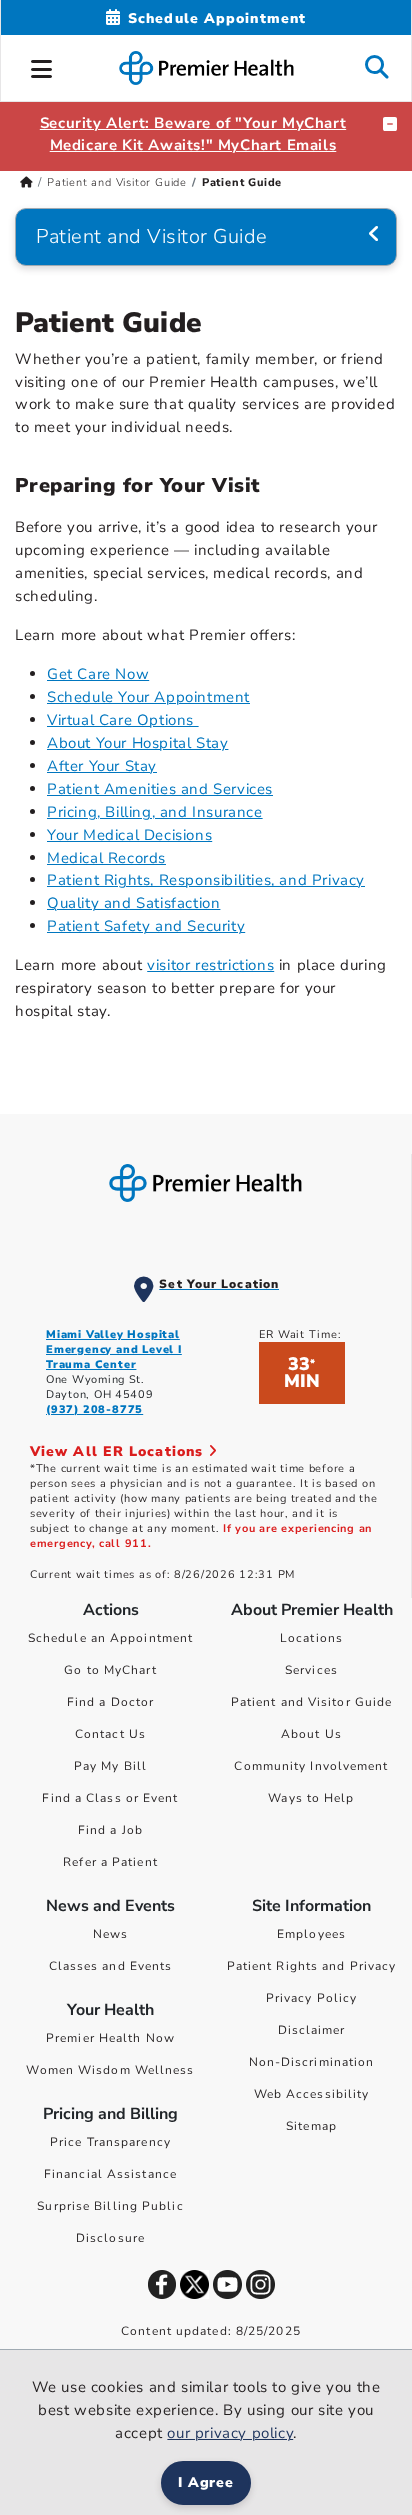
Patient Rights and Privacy (312, 1966)
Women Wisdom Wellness (110, 2070)
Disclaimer (312, 2030)
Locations (311, 1638)
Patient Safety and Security (146, 926)
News (110, 1934)
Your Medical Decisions (129, 835)
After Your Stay (102, 766)
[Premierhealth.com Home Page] (26, 182)
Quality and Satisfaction (133, 903)
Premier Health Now (110, 2038)
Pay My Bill (110, 1766)
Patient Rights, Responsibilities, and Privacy (206, 880)
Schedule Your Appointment (148, 697)
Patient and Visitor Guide (117, 182)
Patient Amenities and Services (160, 789)
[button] (42, 66)
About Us (311, 1734)
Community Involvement (311, 1766)
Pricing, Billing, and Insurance (155, 812)
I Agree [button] (206, 2482)
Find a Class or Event (110, 1798)
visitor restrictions (210, 965)
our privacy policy (230, 2433)
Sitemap (311, 2126)
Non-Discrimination (312, 2062)
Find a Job (110, 1830)
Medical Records (106, 858)
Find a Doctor (110, 1702)
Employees (311, 1934)
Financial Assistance (110, 2174)
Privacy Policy (311, 1998)
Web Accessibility (312, 2094)
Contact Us (110, 1734)
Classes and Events (111, 1966)
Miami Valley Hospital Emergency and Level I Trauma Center (114, 1349)
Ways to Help (311, 1798)
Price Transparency (110, 2142)
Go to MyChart (110, 1670)
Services (311, 1670)
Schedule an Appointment (110, 1638)
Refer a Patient (110, 1862)
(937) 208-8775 (94, 1409)
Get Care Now (98, 674)
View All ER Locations (119, 1451)
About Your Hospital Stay (137, 743)
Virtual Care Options (123, 720)
